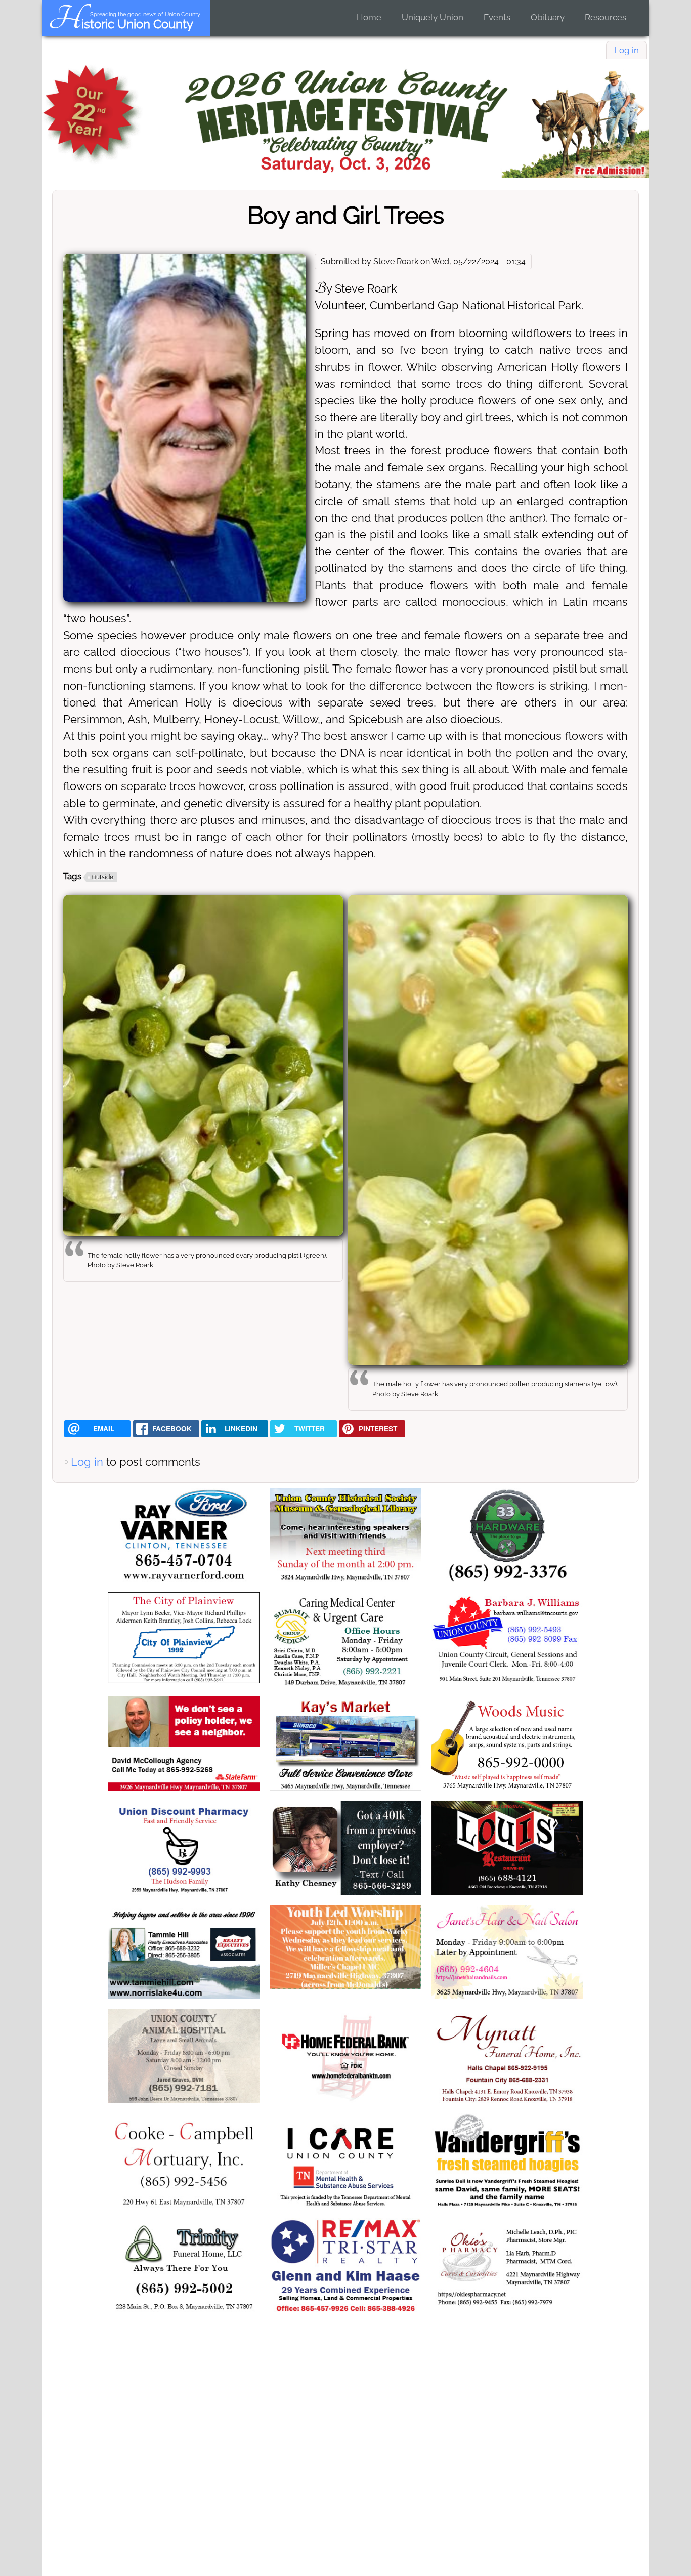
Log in (627, 50)
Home (369, 17)
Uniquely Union (433, 17)
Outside (102, 877)
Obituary (548, 17)
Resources (606, 17)
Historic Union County (121, 24)
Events (497, 17)
